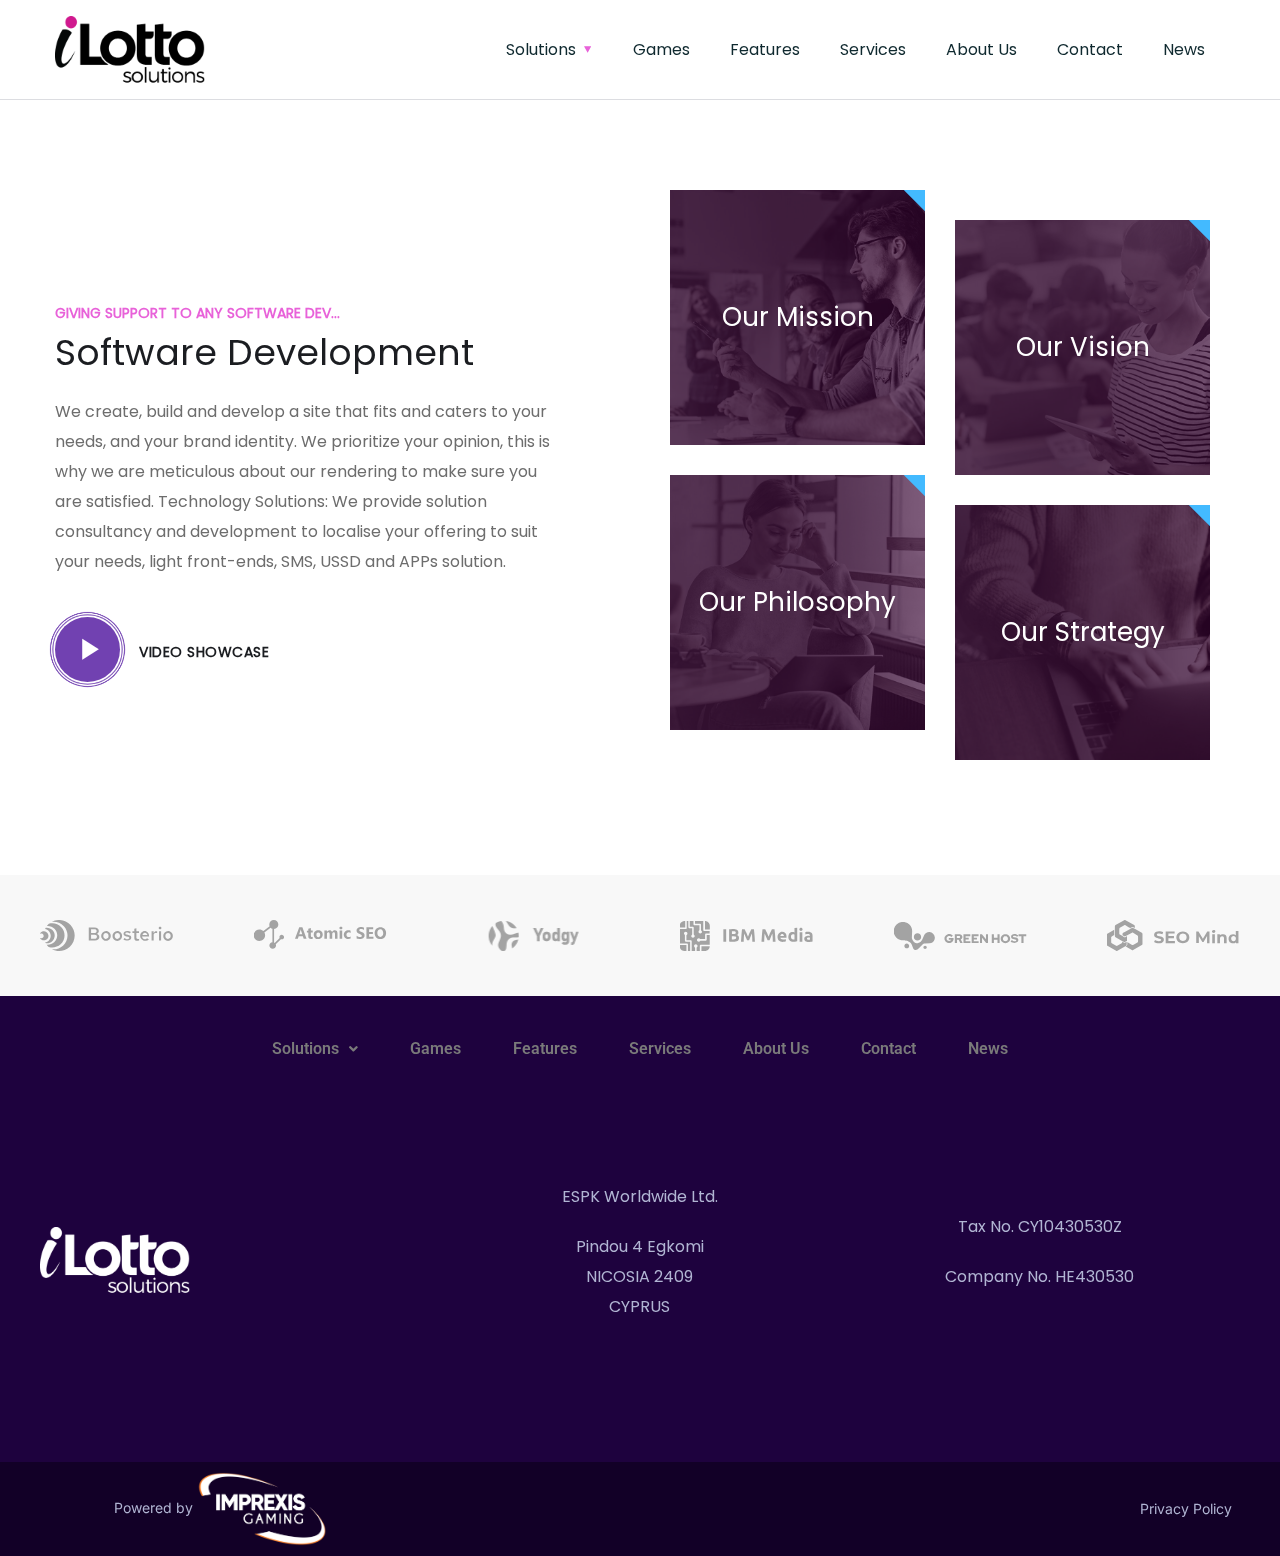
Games (661, 49)
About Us (981, 49)
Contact (1090, 49)
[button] (315, 1049)
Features (765, 49)
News (1184, 49)
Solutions (541, 49)
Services (873, 49)
